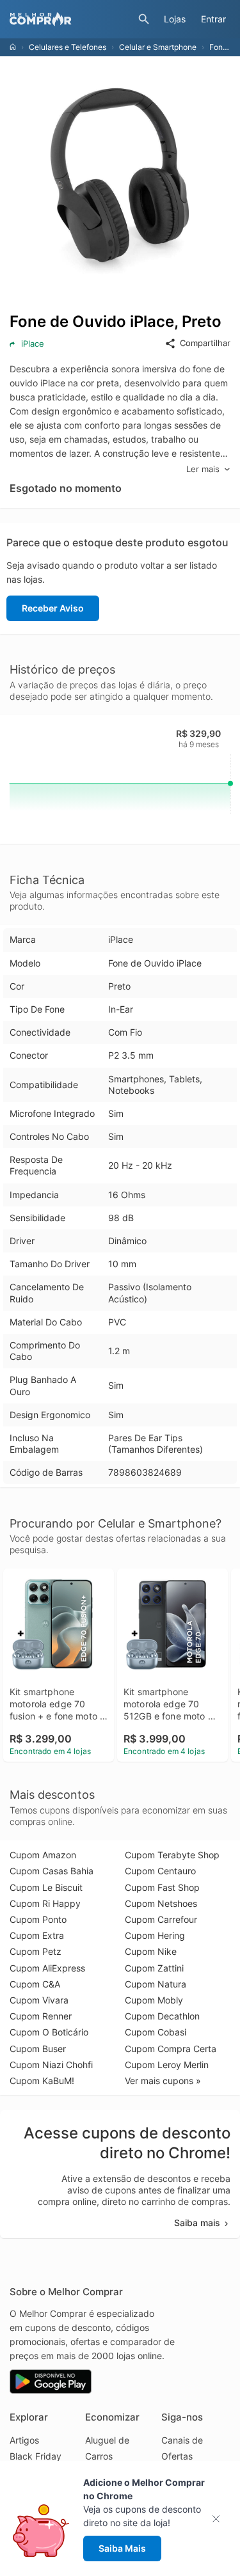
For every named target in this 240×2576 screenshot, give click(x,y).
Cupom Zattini (154, 1968)
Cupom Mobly (154, 2000)
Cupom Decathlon (162, 2016)
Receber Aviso (53, 608)
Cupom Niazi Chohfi (51, 2065)
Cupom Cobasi (156, 2032)
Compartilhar (205, 343)
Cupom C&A (35, 1984)
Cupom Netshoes (161, 1903)
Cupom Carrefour (161, 1919)
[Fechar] (220, 2519)
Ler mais (203, 469)
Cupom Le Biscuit (46, 1887)
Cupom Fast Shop (162, 1887)
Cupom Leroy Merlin (167, 2065)
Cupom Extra (37, 1935)
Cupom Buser (38, 2049)
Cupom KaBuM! (42, 2081)
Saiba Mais (122, 2548)
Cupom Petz (36, 1951)
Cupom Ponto (38, 1919)
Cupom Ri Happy (45, 1903)
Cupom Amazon (43, 1855)
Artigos (24, 2440)
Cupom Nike (151, 1951)
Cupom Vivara (39, 2000)
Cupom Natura (156, 1984)
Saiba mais (197, 2223)
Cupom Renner (41, 2016)
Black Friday (36, 2456)
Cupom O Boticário (49, 2032)
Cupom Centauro (160, 1871)
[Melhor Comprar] (71, 19)
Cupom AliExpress (47, 1968)
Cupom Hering (155, 1935)
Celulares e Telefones (68, 47)
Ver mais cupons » (163, 2081)
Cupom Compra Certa (171, 2049)
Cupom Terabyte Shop (172, 1855)
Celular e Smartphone (158, 47)
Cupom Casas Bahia (52, 1871)
